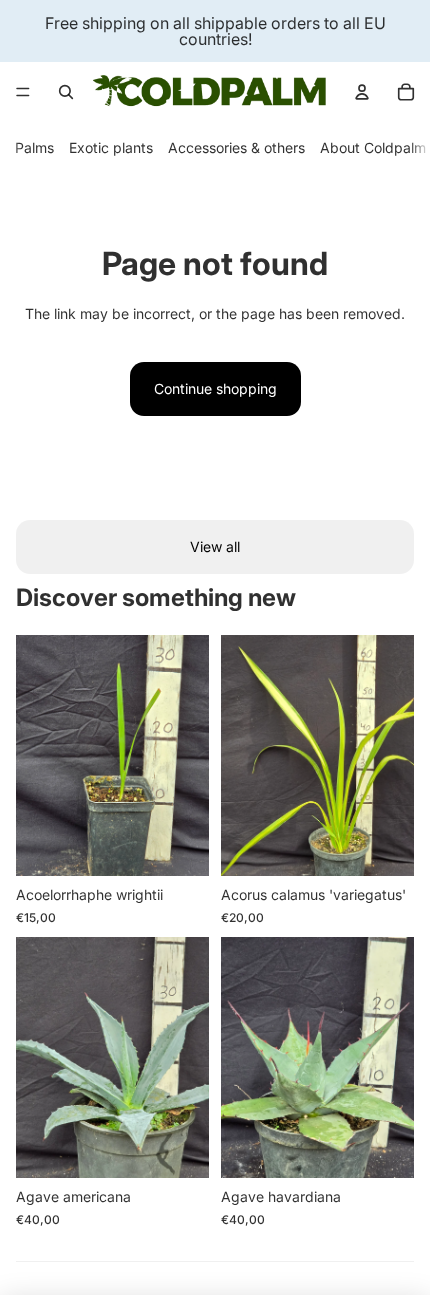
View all (215, 546)
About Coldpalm (373, 147)
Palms (34, 147)
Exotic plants (111, 147)
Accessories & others (236, 147)
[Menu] (23, 92)
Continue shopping (215, 388)
